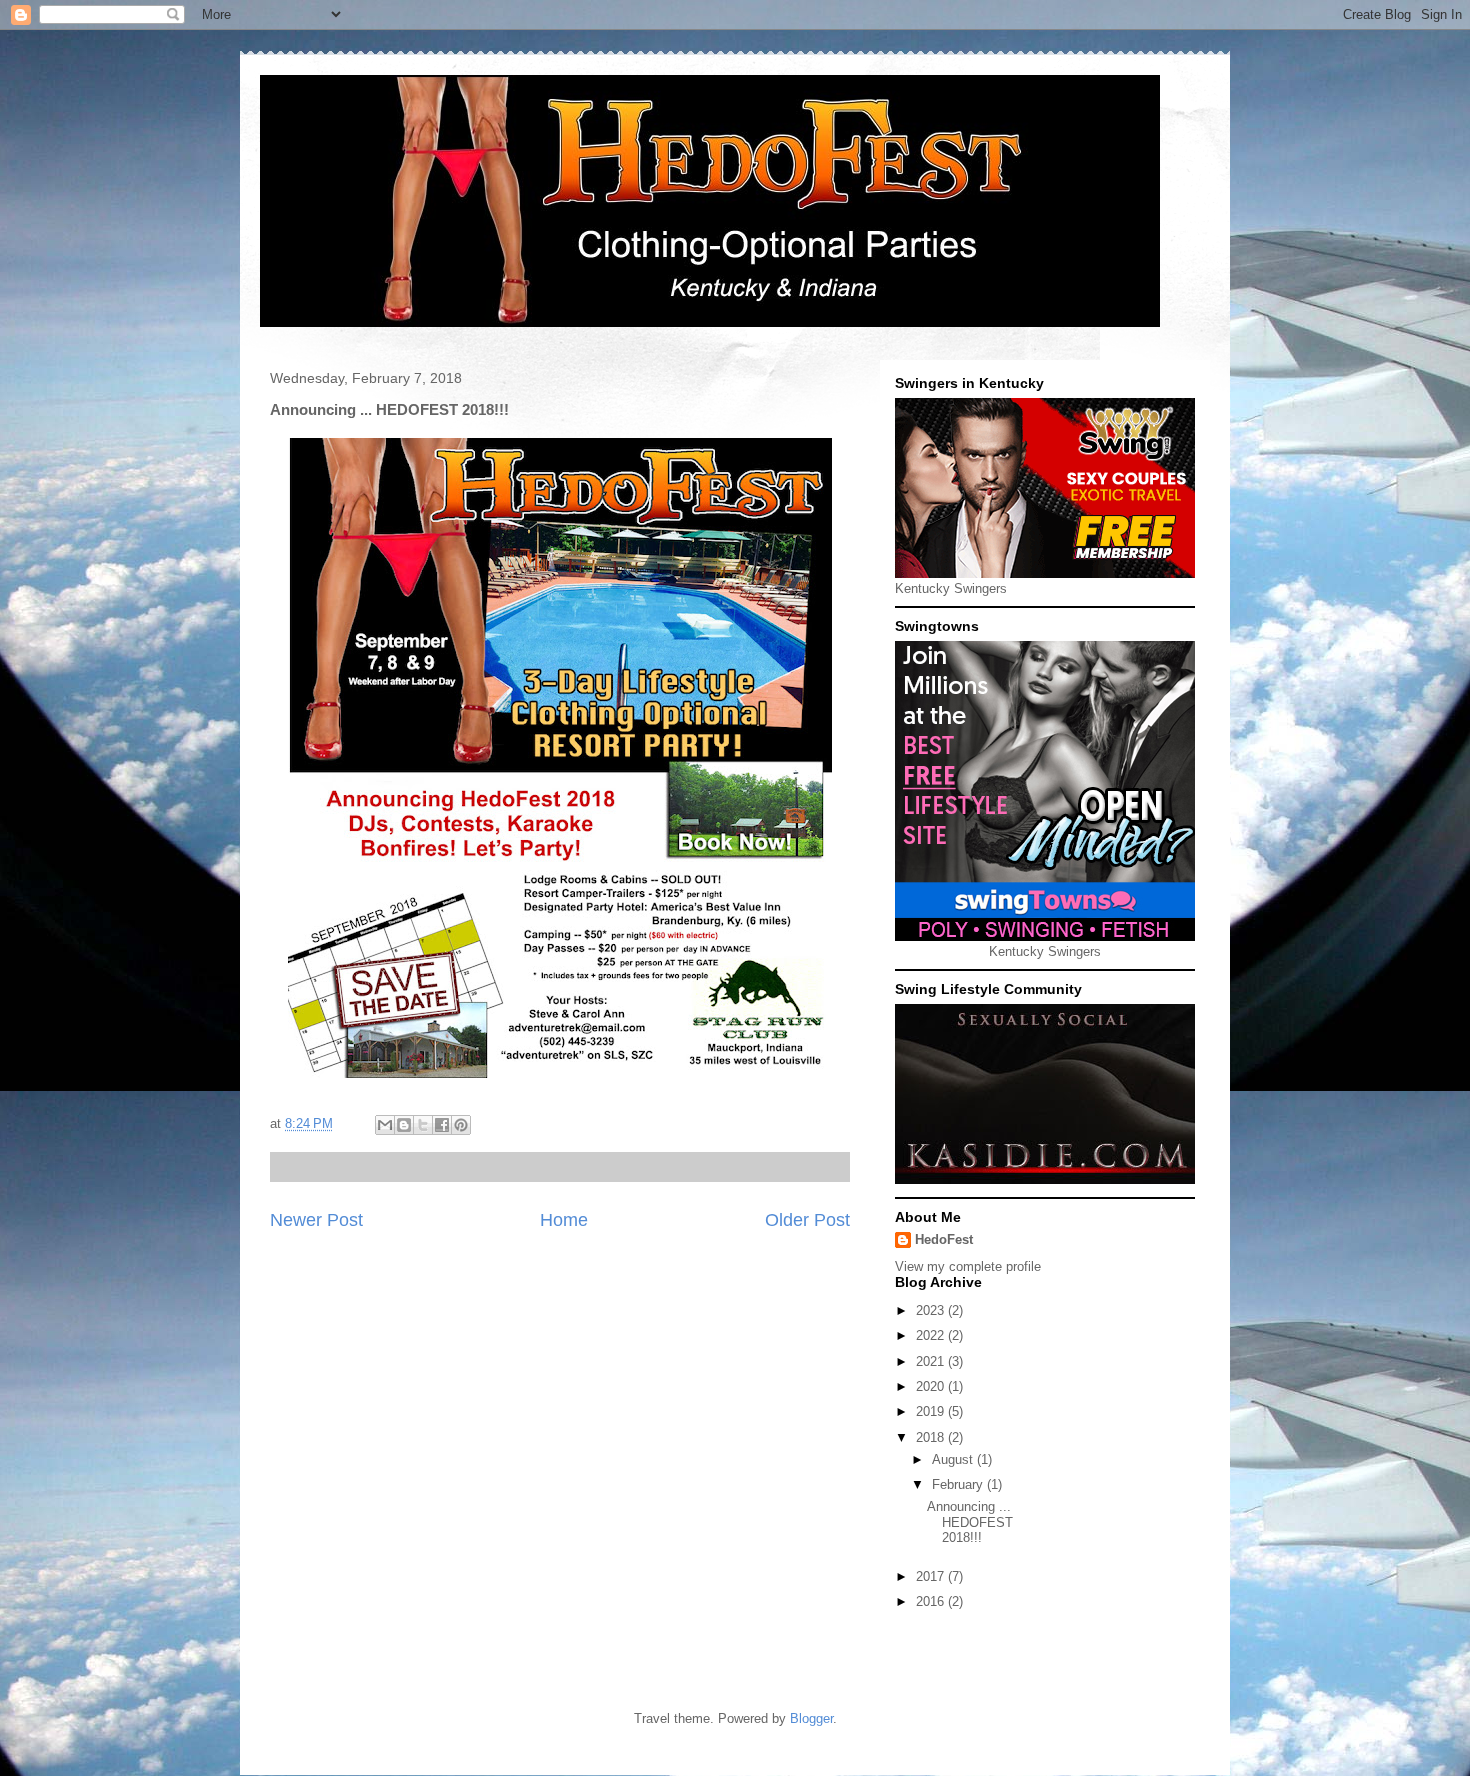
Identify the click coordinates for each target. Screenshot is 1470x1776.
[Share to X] (423, 1125)
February (959, 1484)
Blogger (811, 1718)
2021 (932, 1361)
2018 (932, 1437)
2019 (932, 1411)
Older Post (807, 1220)
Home (564, 1220)
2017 (932, 1576)
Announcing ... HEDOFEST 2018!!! (970, 1522)
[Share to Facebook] (442, 1125)
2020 (932, 1386)
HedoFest (944, 1239)
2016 (932, 1601)
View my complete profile (968, 1266)
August (954, 1459)
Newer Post (316, 1220)
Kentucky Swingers (951, 588)
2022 (932, 1335)
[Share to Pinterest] (461, 1125)
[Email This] (385, 1125)
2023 (932, 1310)
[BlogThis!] (404, 1125)
